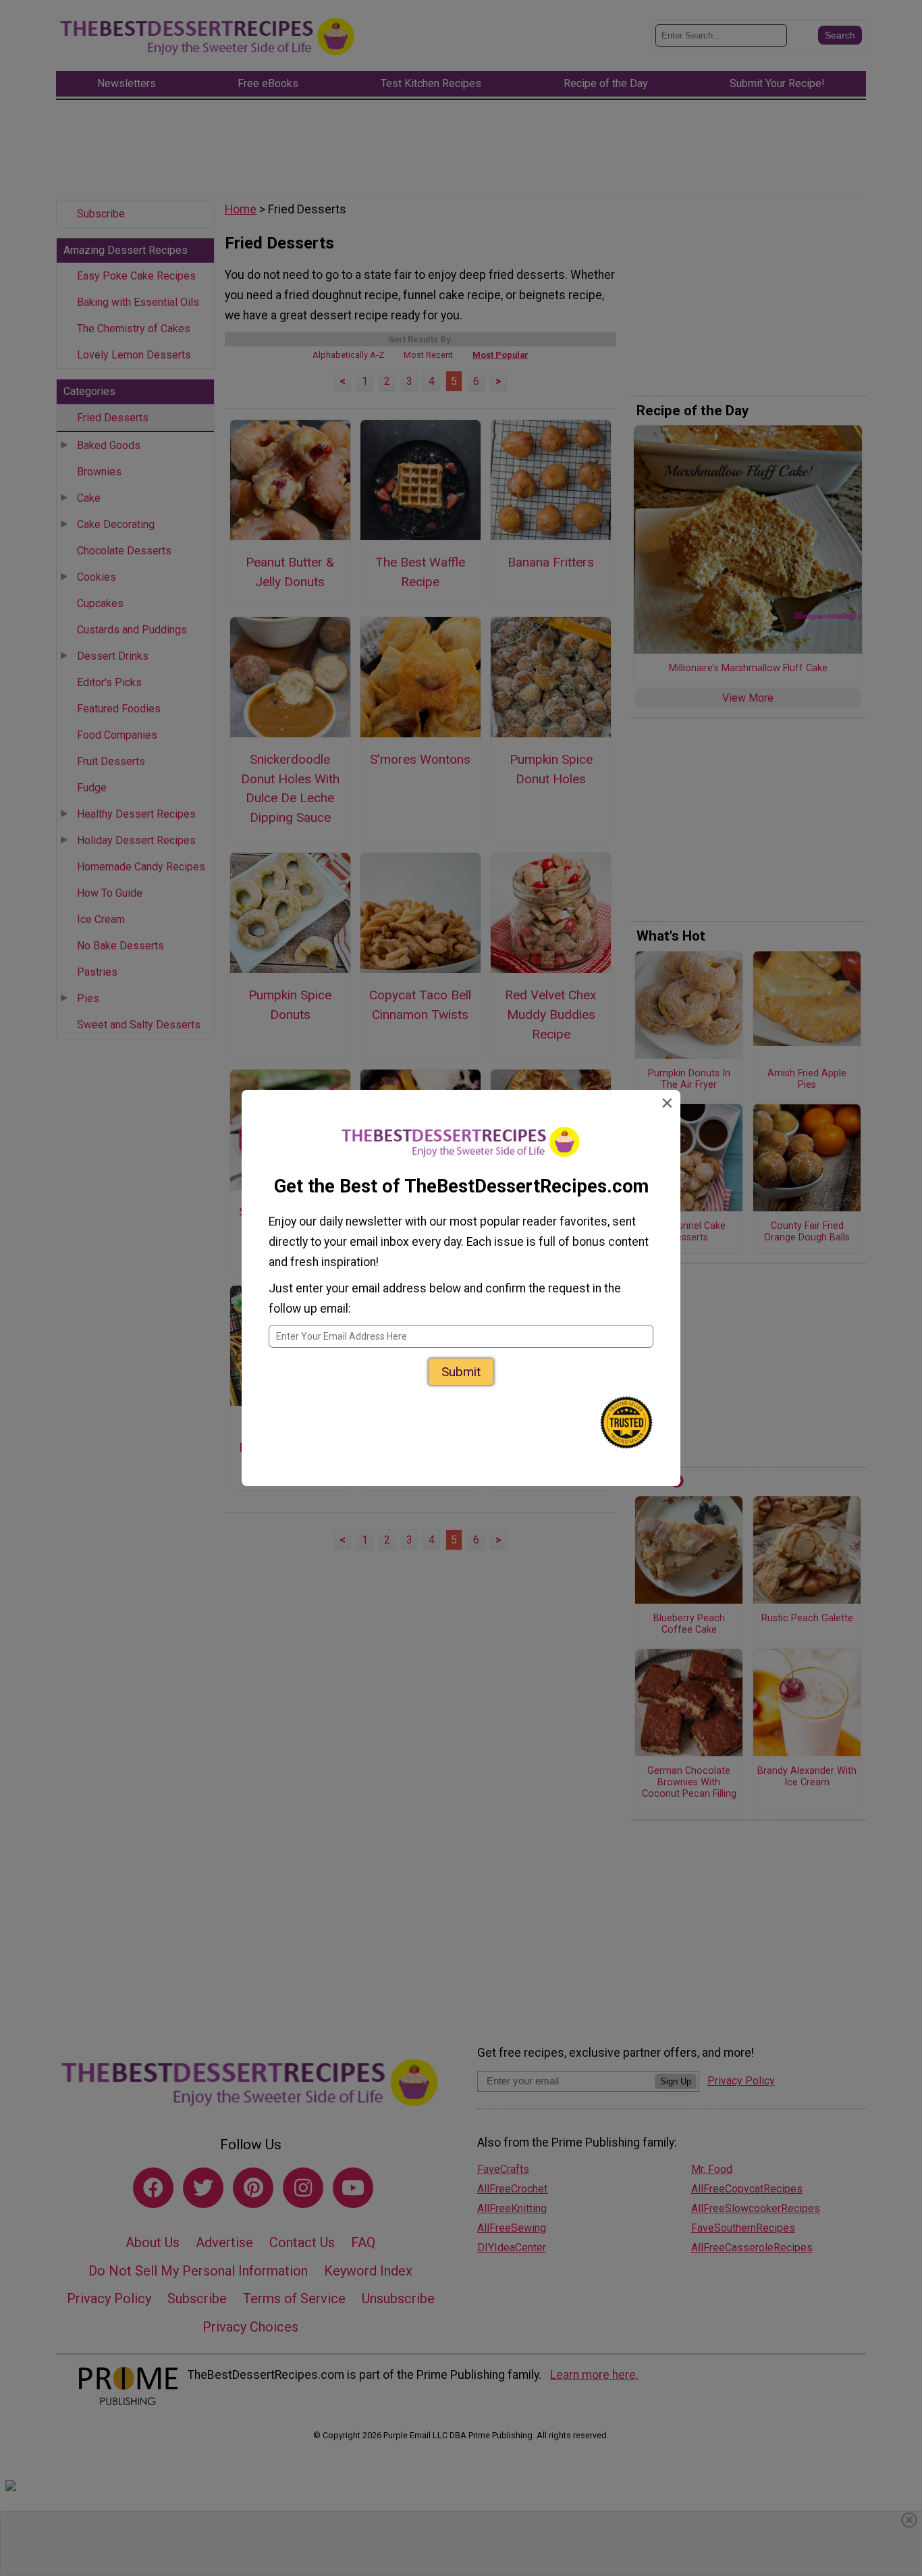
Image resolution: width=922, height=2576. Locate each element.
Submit (461, 1372)
